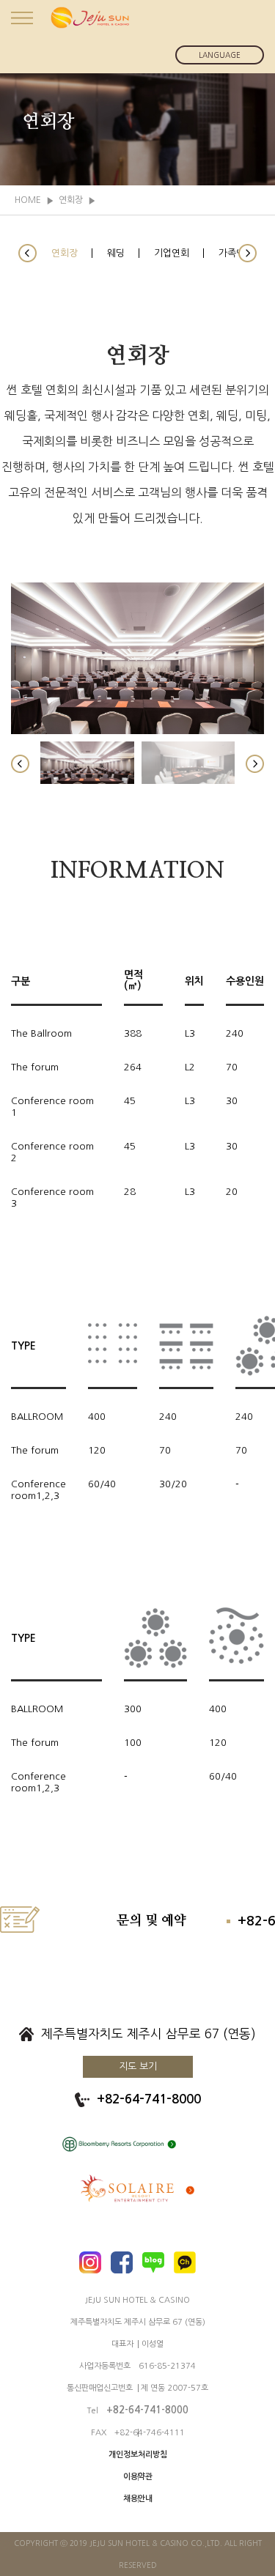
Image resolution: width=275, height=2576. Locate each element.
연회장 (65, 253)
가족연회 (236, 253)
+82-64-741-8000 (149, 2099)
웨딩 (116, 253)
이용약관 (138, 2477)
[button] (27, 253)
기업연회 (172, 253)
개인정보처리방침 (138, 2455)
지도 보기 (138, 2066)
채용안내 (138, 2499)
